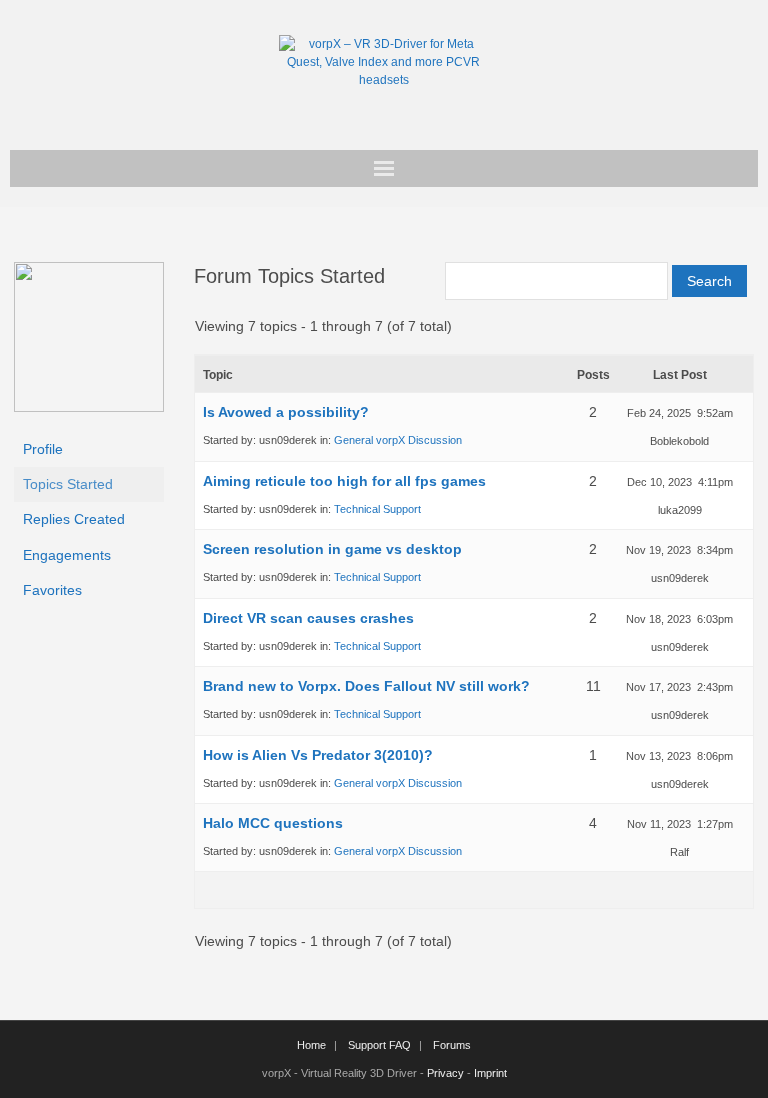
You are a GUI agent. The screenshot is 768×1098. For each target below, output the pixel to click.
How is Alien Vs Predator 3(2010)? (318, 755)
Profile (43, 449)
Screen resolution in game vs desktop (332, 549)
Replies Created (74, 519)
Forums (452, 1045)
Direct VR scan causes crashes (308, 618)
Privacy (445, 1073)
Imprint (490, 1073)
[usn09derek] (89, 407)
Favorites (52, 590)
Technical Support (377, 509)
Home (311, 1045)
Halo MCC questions (273, 823)
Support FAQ (379, 1045)
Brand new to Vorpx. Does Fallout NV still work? (366, 686)
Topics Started (68, 484)
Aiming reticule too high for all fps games (344, 481)
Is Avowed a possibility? (286, 412)
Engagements (67, 555)
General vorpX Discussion (398, 440)
